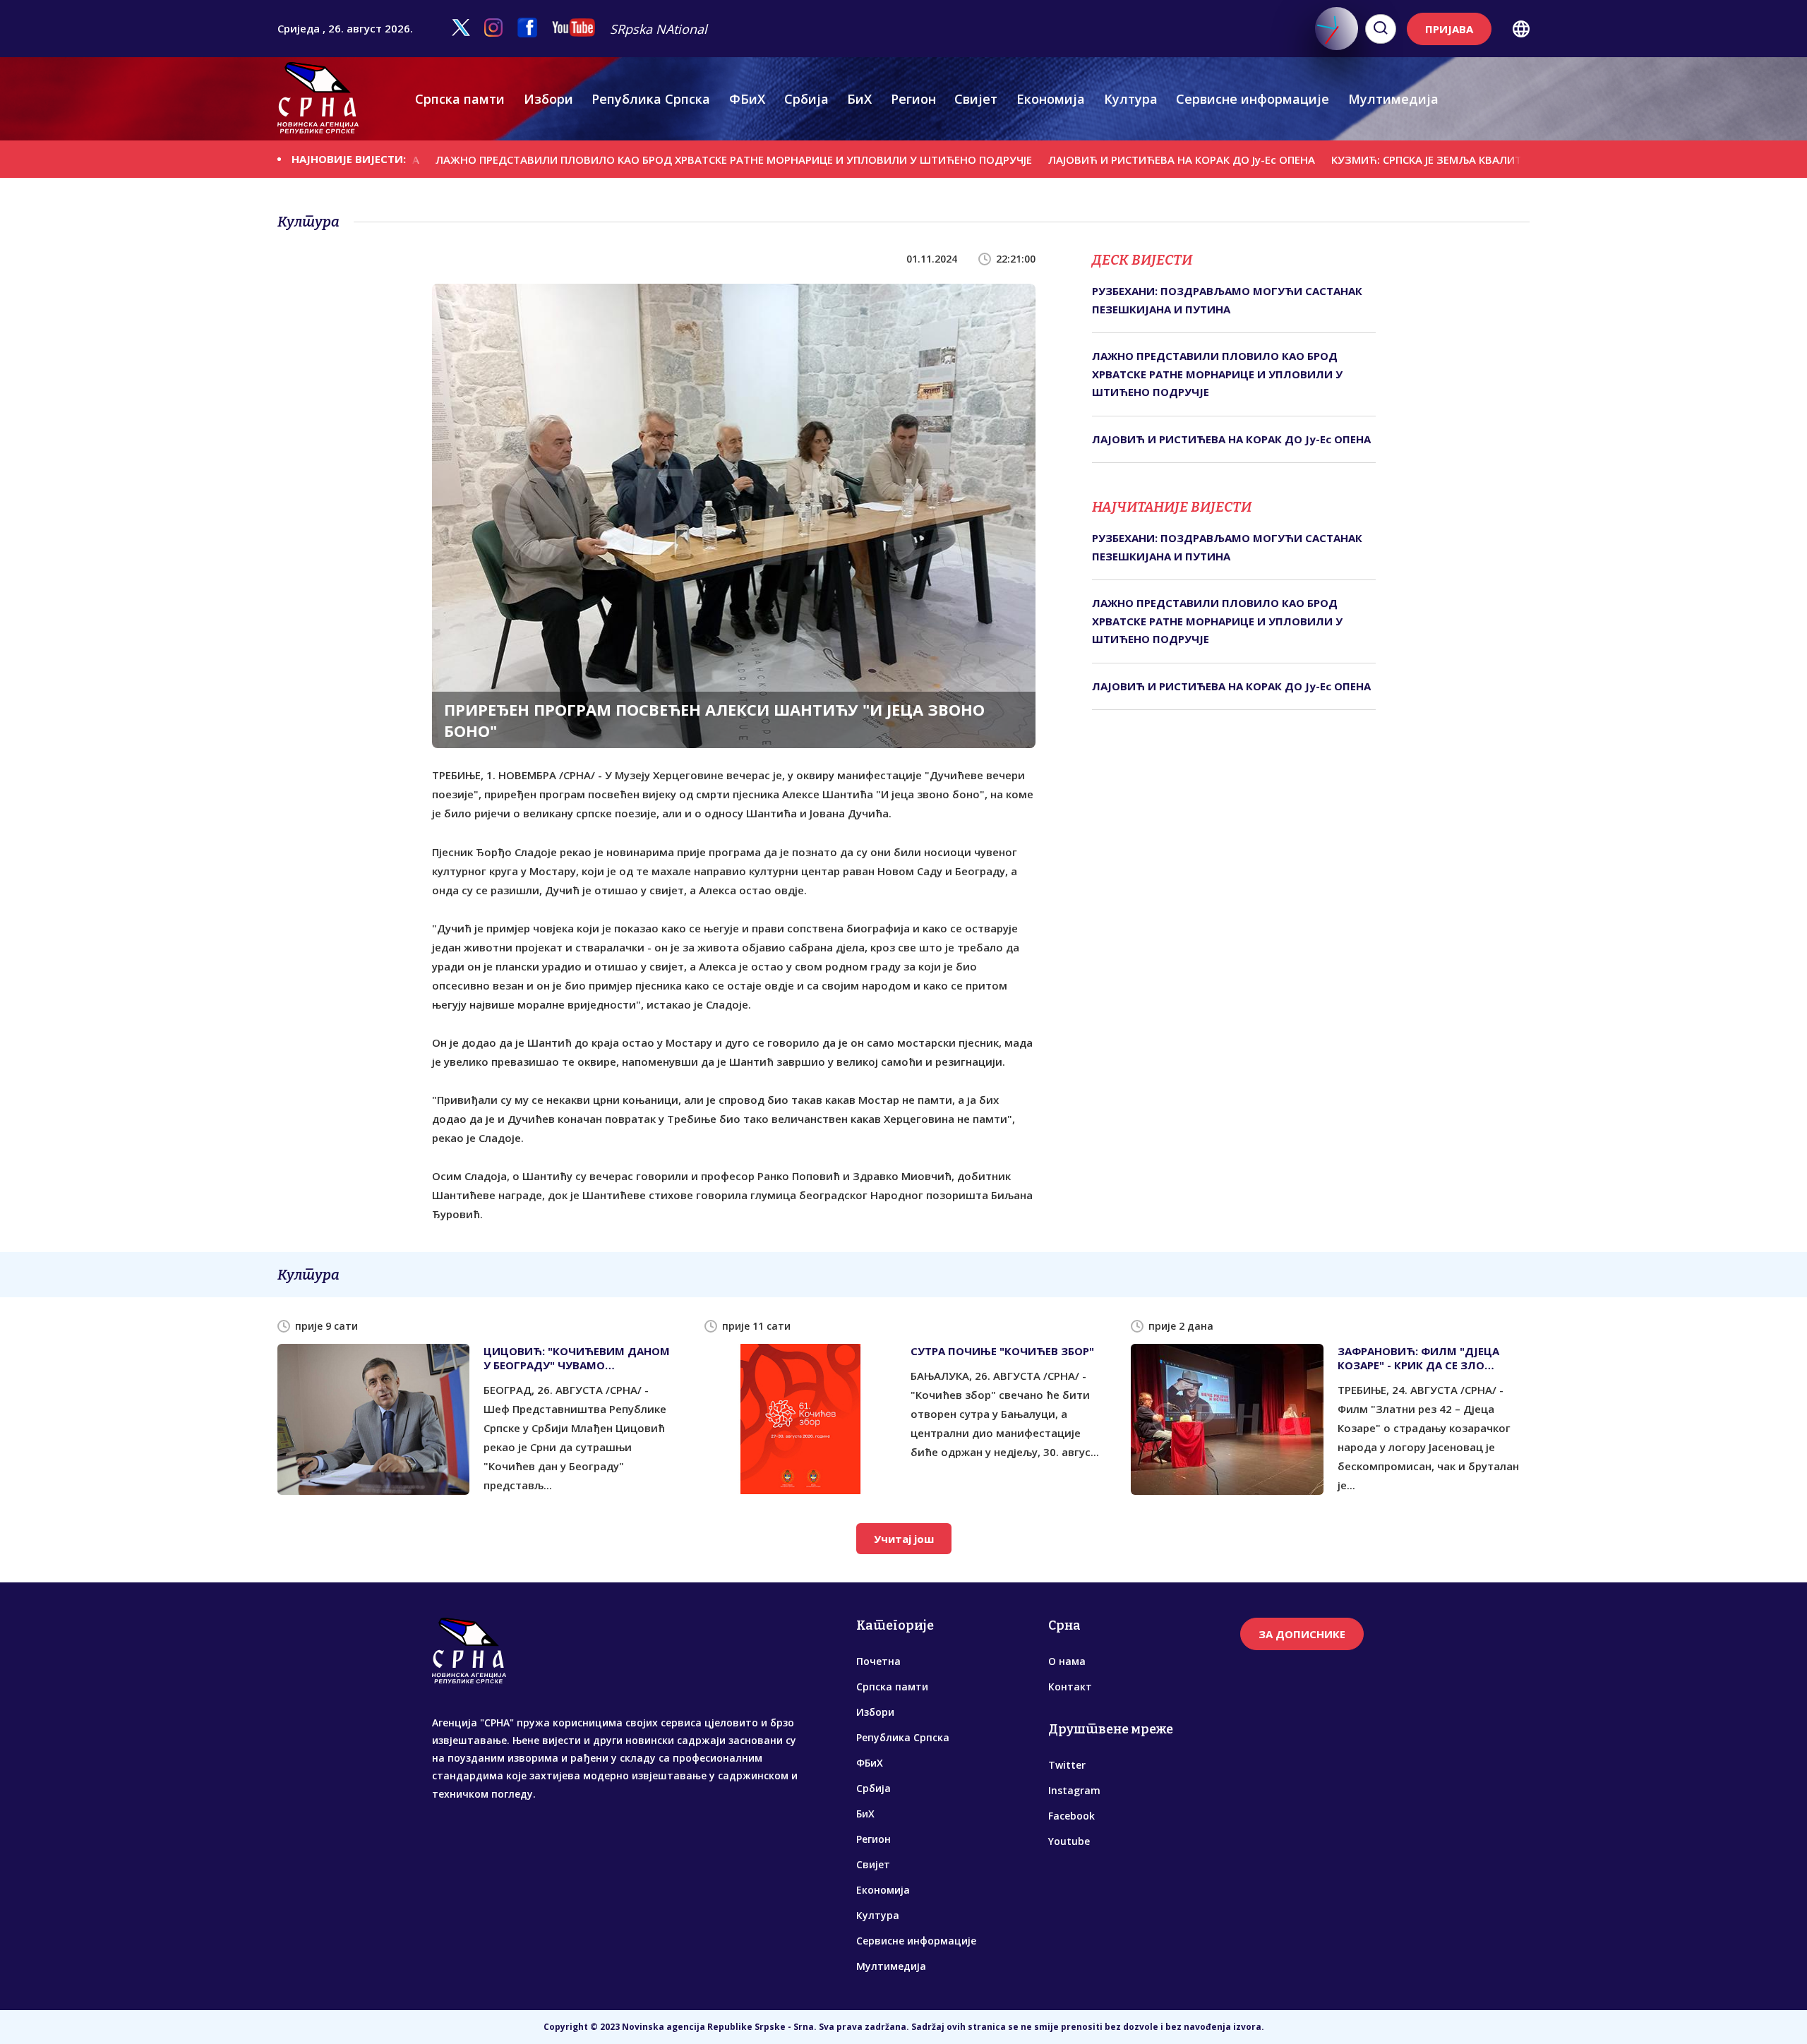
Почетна (878, 1661)
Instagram (1074, 1790)
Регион (913, 99)
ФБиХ (747, 99)
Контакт (1070, 1687)
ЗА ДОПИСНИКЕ (1302, 1634)
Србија (806, 99)
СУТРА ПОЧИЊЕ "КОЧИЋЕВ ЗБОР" (1002, 1351)
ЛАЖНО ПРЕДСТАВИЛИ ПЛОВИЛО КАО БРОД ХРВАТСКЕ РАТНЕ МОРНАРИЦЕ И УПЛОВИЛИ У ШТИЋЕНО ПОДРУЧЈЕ (642, 160)
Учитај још (904, 1539)
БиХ (859, 99)
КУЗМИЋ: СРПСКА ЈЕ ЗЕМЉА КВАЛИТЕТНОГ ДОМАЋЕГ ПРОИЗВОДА (1415, 160)
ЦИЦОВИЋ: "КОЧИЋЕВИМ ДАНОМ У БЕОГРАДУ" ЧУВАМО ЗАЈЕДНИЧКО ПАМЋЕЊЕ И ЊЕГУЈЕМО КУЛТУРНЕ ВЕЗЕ (577, 1358)
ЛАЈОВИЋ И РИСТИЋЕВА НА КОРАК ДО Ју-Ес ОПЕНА (1090, 160)
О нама (1067, 1661)
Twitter (1067, 1765)
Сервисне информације (1253, 99)
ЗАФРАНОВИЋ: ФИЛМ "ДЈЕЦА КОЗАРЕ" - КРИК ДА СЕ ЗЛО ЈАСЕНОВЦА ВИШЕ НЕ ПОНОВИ (1420, 1358)
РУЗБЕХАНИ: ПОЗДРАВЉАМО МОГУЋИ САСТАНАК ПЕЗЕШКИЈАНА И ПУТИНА (1227, 300)
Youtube (1069, 1841)
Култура (1131, 99)
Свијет (976, 99)
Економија (1051, 99)
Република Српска (651, 99)
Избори (548, 99)
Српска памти (460, 99)
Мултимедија (1393, 99)
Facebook (1071, 1816)
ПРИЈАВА (1449, 29)
